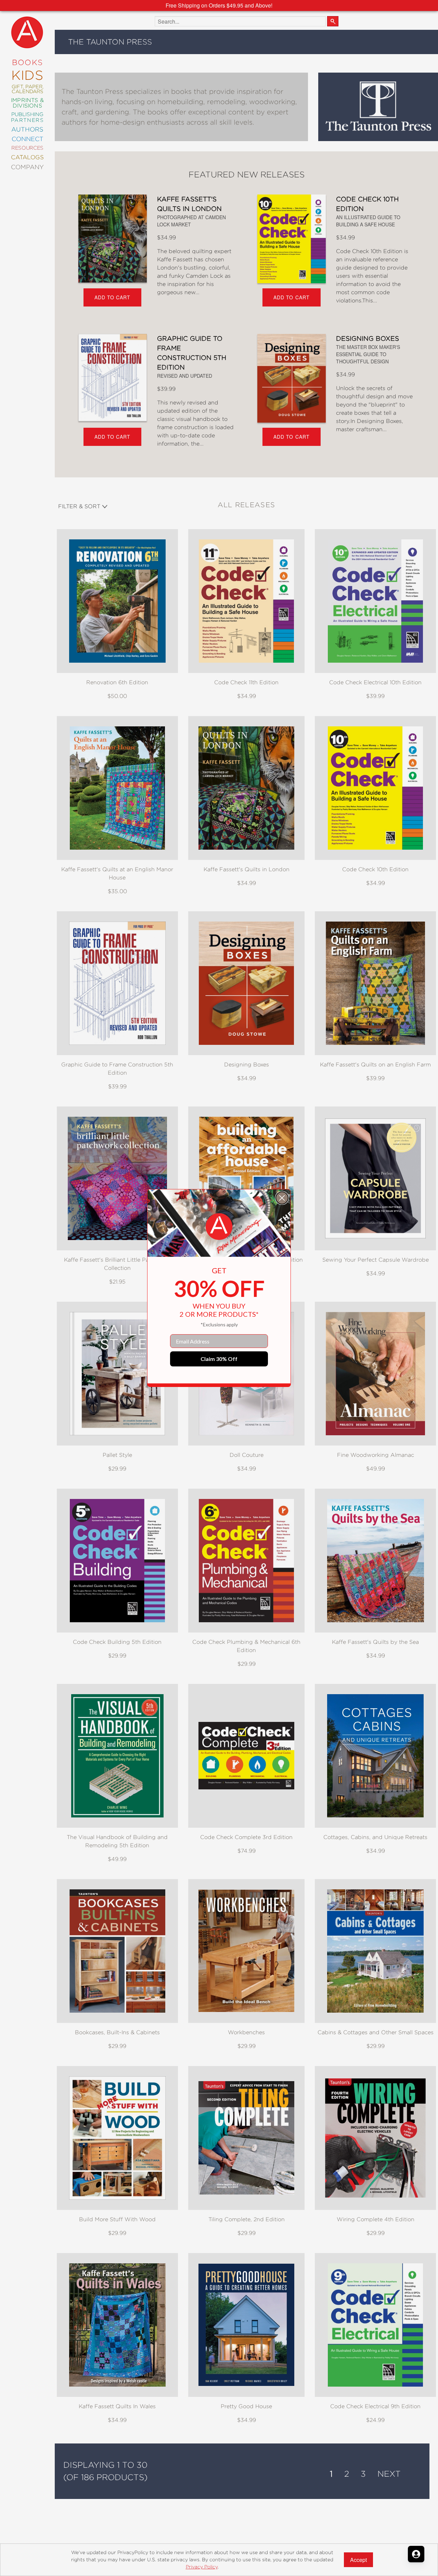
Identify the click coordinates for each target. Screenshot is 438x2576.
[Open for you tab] (416, 2554)
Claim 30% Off (219, 1359)
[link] (219, 1227)
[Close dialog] (282, 1198)
